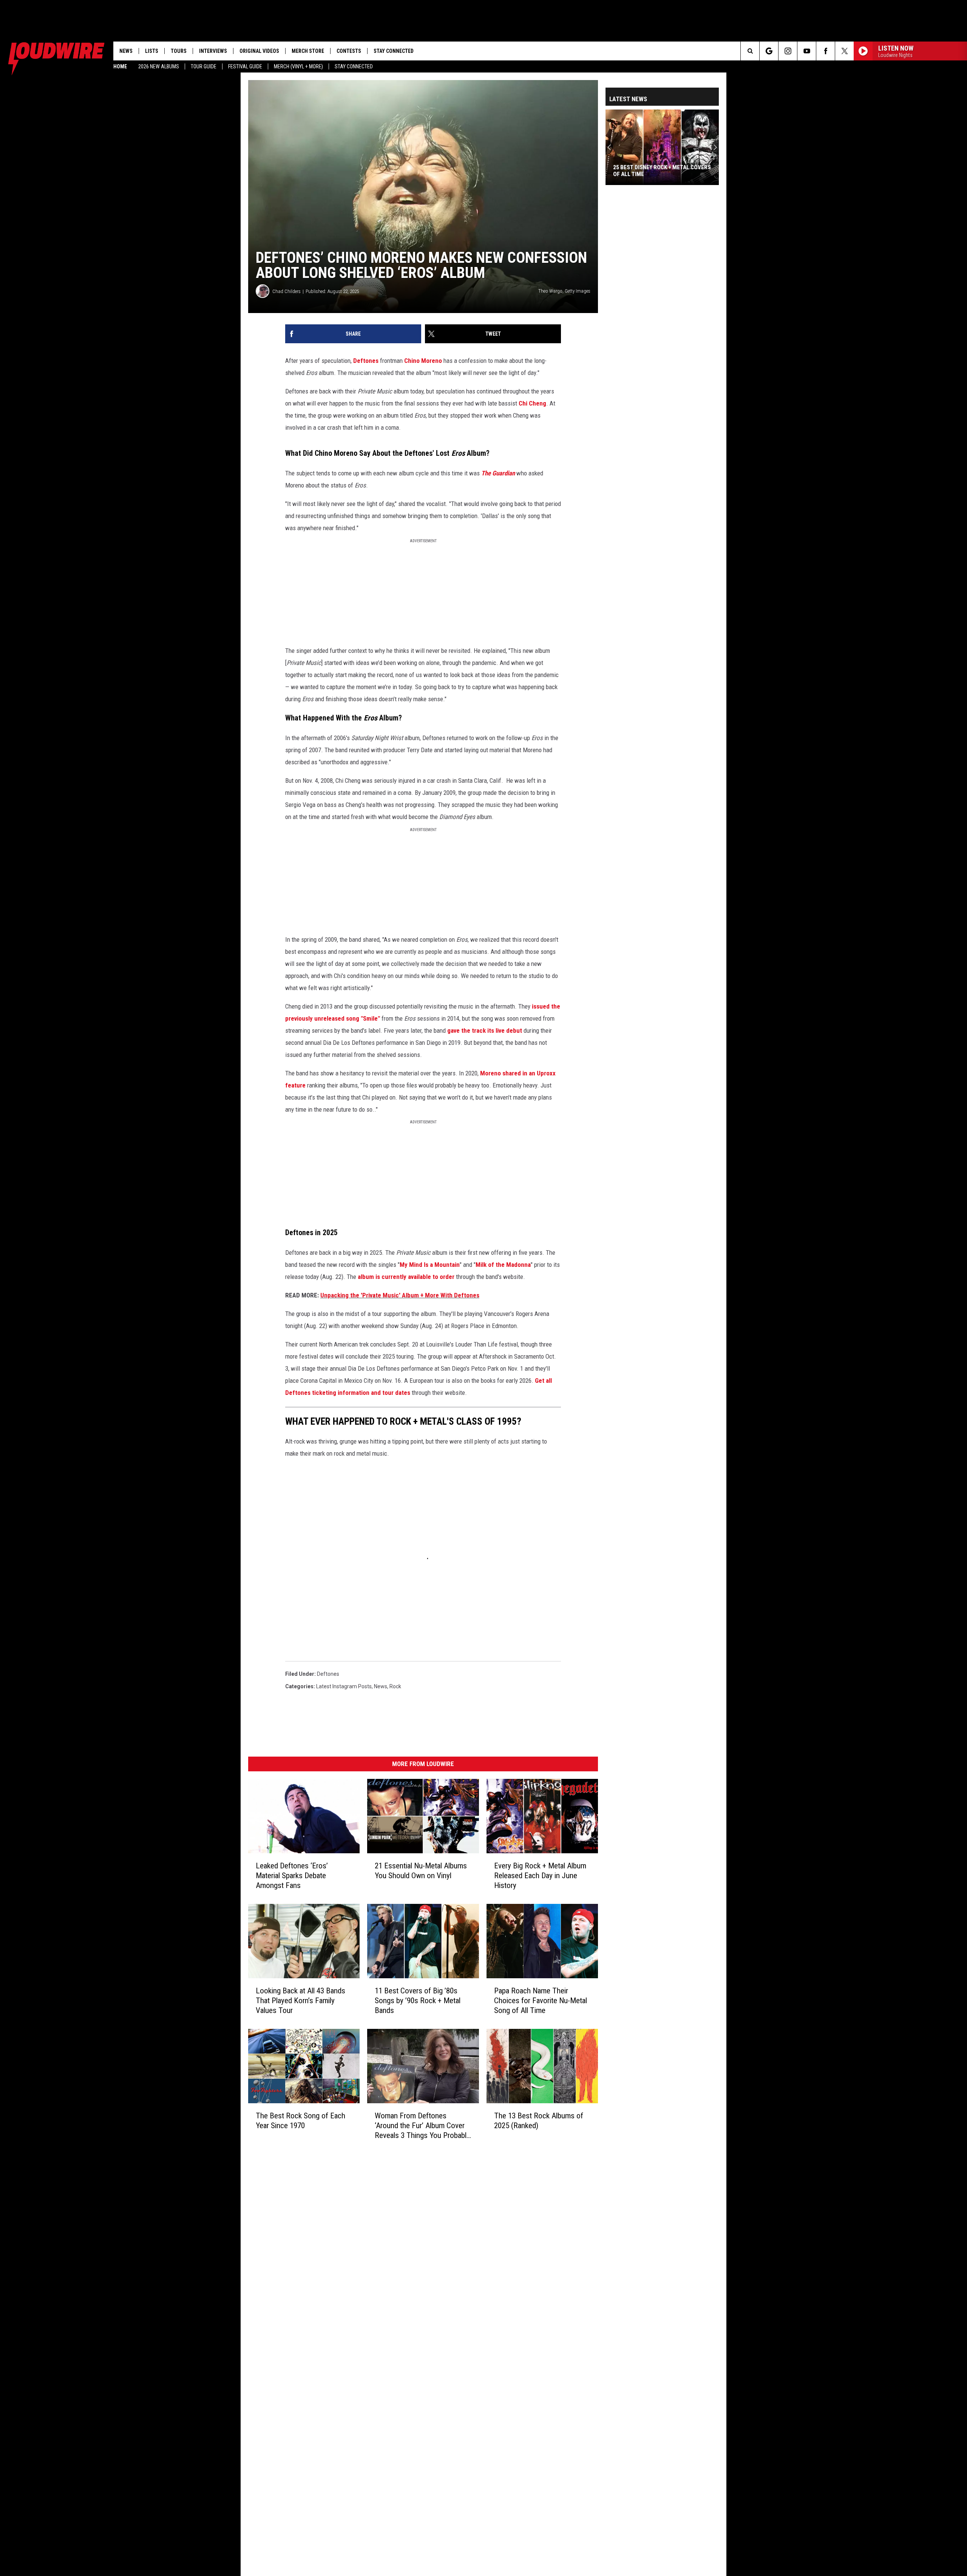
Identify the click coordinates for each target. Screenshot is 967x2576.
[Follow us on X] (844, 51)
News (126, 51)
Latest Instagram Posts (344, 1686)
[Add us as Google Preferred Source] (769, 51)
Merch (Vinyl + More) (298, 66)
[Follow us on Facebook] (826, 51)
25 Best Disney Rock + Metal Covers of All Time (662, 171)
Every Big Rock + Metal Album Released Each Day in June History (540, 1876)
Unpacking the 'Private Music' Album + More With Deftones (400, 1295)
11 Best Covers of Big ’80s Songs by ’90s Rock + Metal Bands (418, 2001)
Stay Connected (354, 66)
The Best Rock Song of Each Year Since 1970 (300, 2121)
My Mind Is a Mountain (430, 1265)
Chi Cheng (532, 403)
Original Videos (259, 51)
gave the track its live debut (485, 1030)
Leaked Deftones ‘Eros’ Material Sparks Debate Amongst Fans (292, 1876)
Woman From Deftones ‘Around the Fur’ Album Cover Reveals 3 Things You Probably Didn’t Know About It (422, 2126)
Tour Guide (204, 66)
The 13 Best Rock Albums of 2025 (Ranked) (539, 2121)
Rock (395, 1686)
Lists (152, 51)
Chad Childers (287, 291)
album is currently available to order (406, 1277)
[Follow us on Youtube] (807, 51)
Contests (349, 51)
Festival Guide (245, 66)
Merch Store (308, 51)
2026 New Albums (159, 66)
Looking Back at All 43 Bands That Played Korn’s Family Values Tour (300, 2001)
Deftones (366, 361)
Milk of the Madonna (503, 1265)
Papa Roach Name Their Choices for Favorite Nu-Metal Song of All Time (541, 2001)
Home (120, 66)
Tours (179, 51)
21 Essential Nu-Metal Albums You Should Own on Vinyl (421, 1871)
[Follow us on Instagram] (788, 51)
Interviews (213, 51)
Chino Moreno (423, 361)
